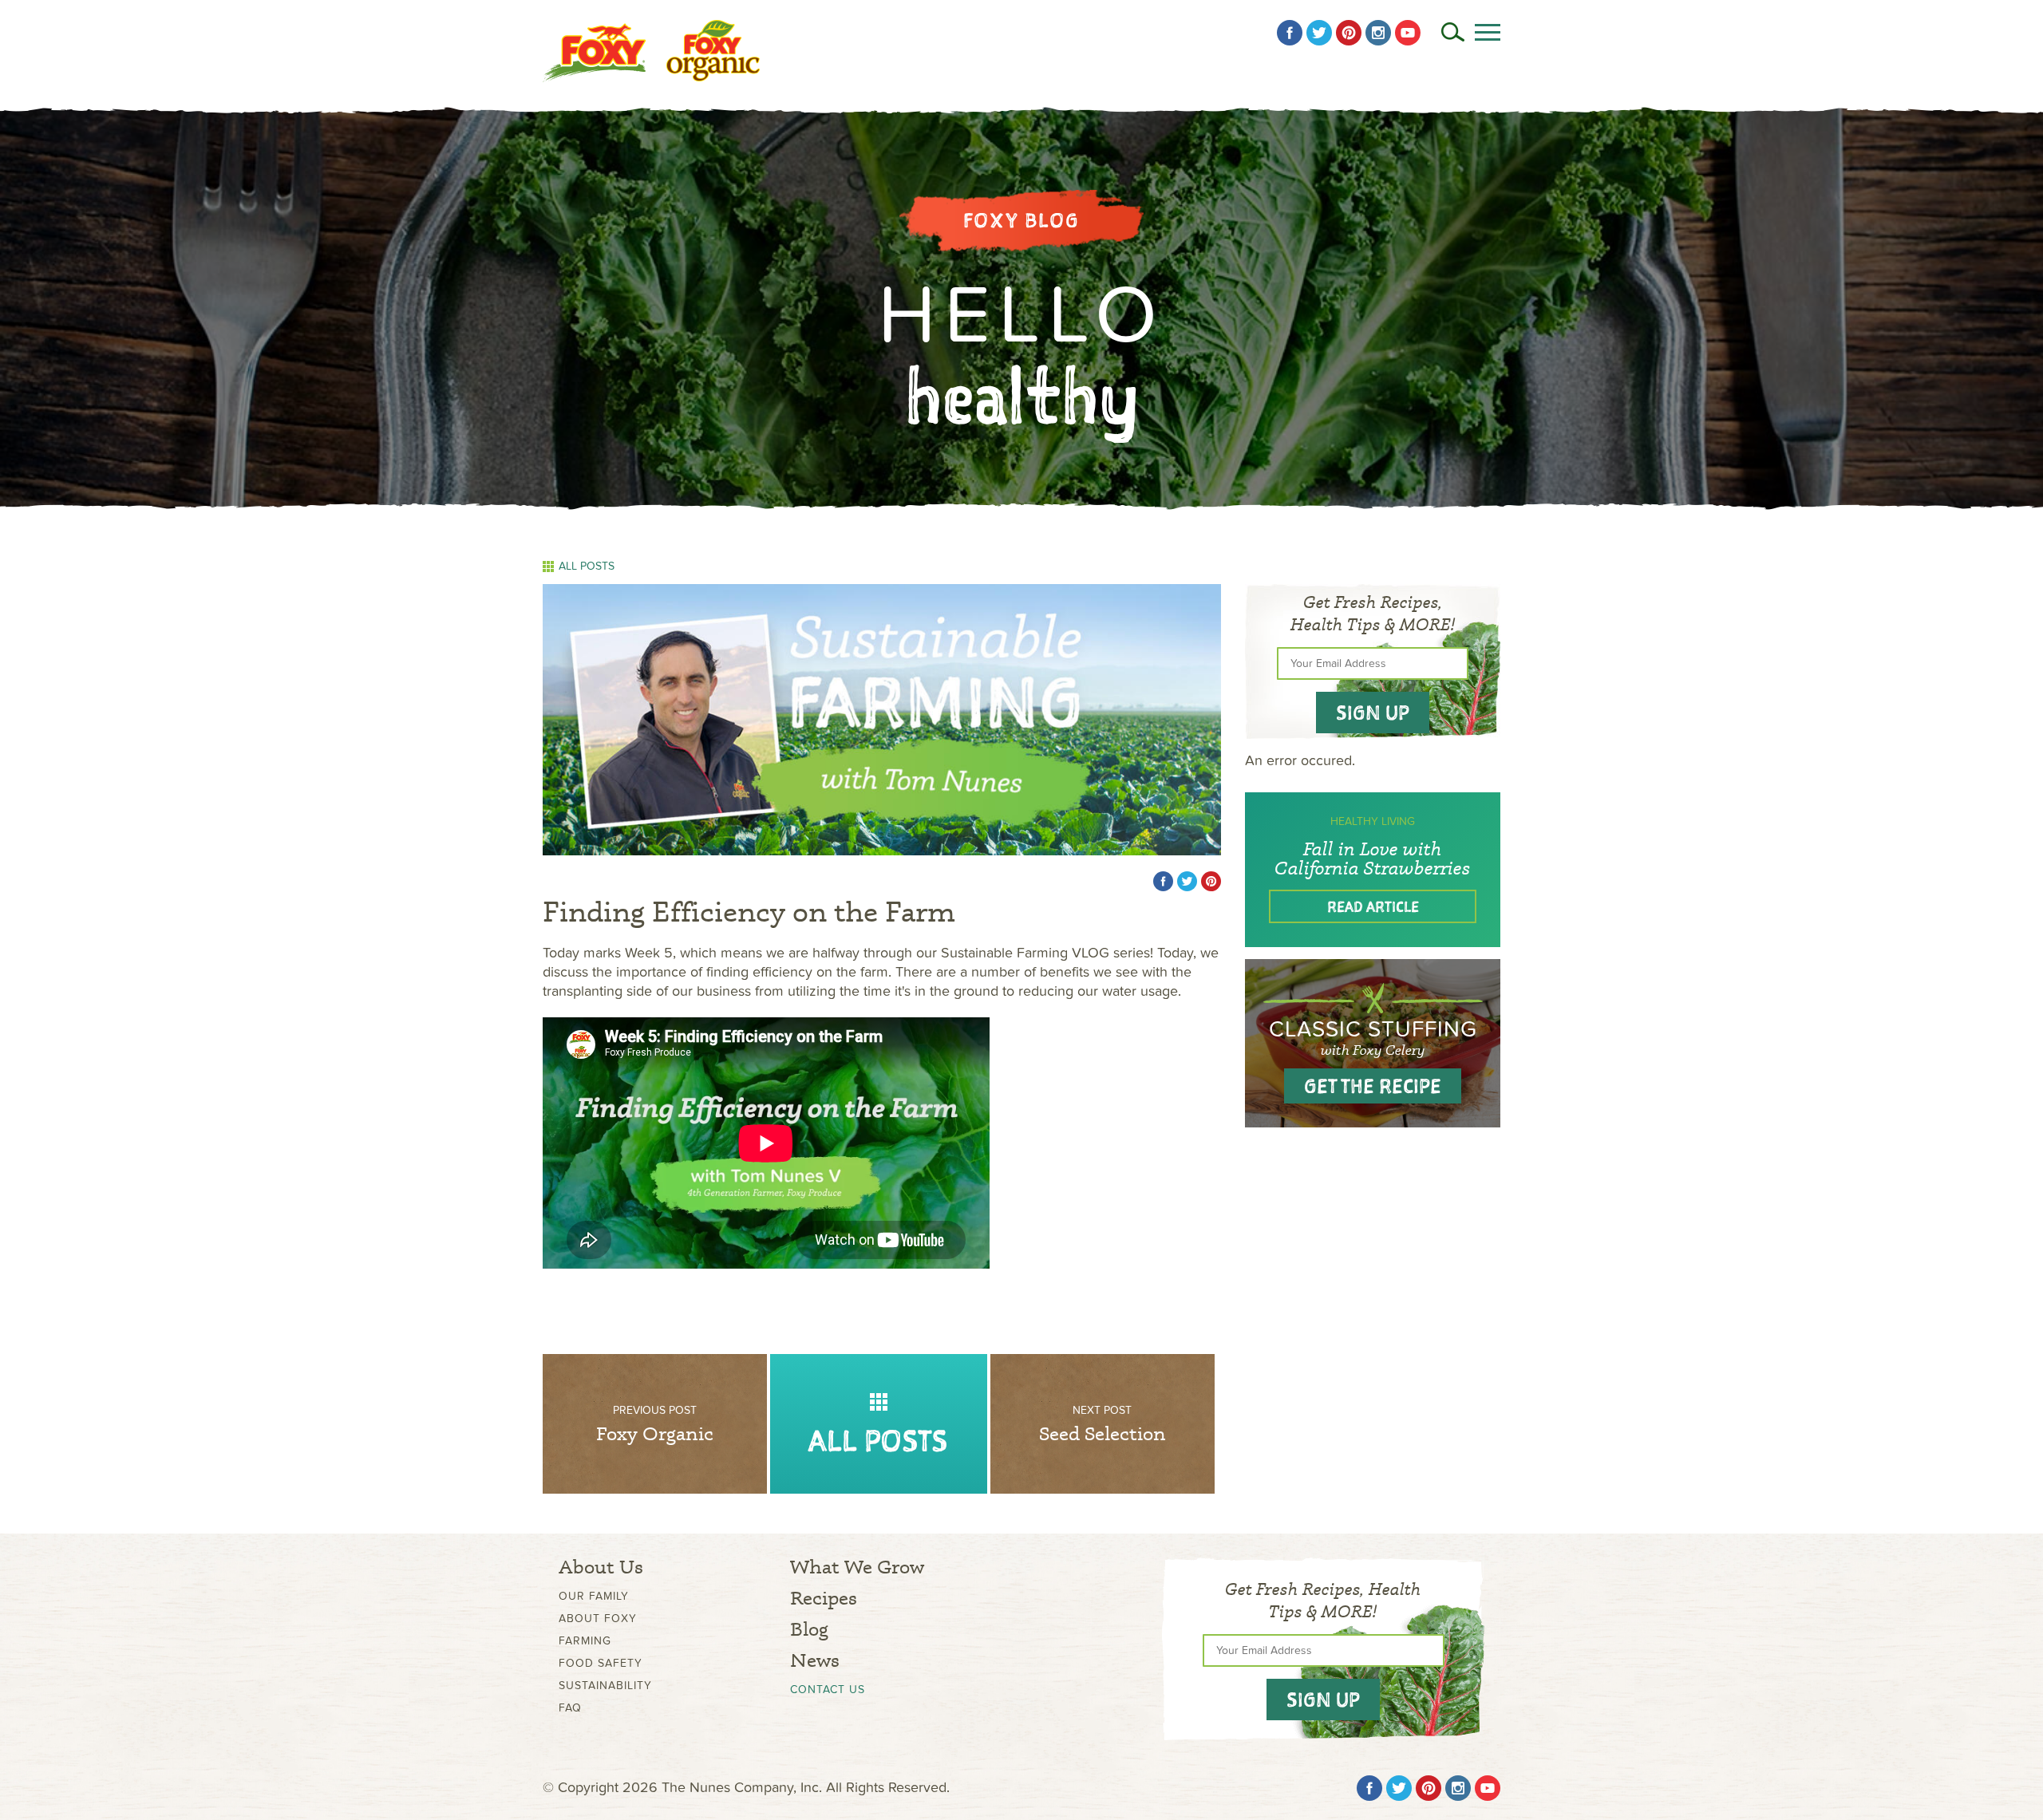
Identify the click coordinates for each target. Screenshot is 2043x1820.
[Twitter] (1319, 33)
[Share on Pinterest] (1211, 881)
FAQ (570, 1708)
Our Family (594, 1596)
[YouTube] (1408, 33)
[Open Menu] (1488, 32)
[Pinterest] (1349, 33)
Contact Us (828, 1690)
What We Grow (857, 1567)
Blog (809, 1629)
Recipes (824, 1598)
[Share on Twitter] (1187, 881)
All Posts (587, 567)
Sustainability (605, 1686)
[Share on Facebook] (1163, 881)
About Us (601, 1567)
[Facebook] (1290, 33)
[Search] (1453, 32)
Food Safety (601, 1663)
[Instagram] (1378, 33)
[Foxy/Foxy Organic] (651, 51)
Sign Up (1373, 713)
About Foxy (598, 1619)
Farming (585, 1641)
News (815, 1660)
